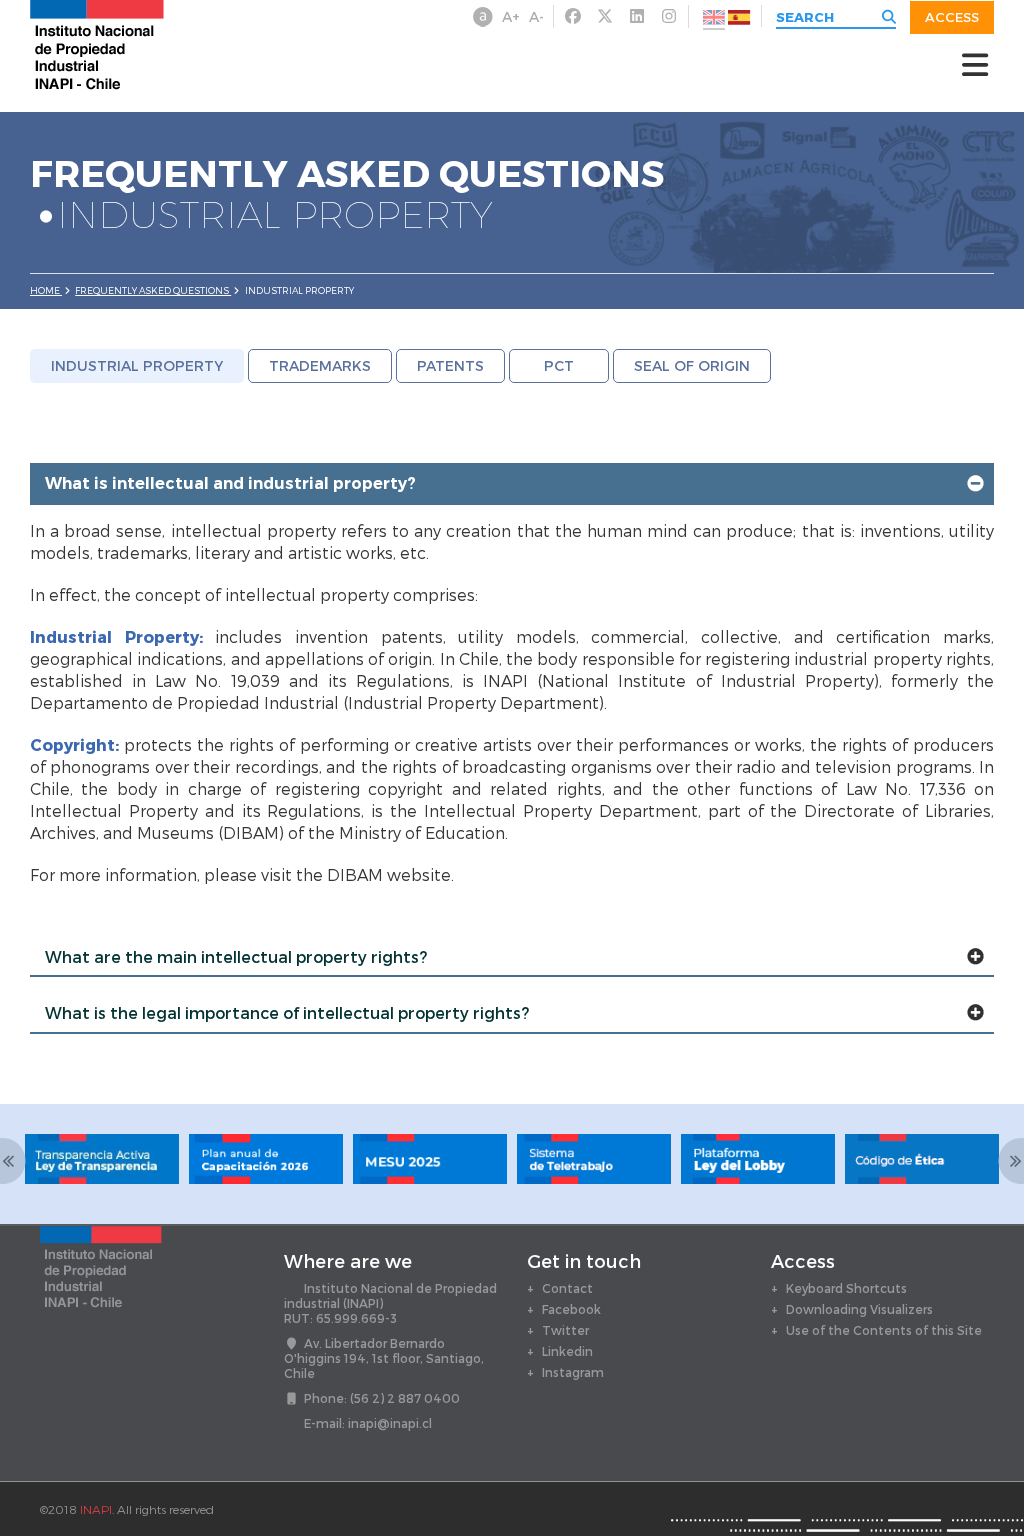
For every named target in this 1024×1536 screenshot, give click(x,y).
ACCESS (952, 17)
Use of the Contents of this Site (884, 1330)
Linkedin (567, 1351)
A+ (511, 16)
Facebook (571, 1309)
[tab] (512, 484)
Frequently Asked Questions (153, 290)
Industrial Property (137, 365)
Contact (567, 1288)
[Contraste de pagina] (483, 17)
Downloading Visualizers (859, 1309)
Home (46, 290)
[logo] (97, 43)
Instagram (573, 1372)
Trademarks (320, 365)
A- (536, 16)
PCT (559, 365)
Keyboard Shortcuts (846, 1288)
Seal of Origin (692, 365)
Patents (450, 365)
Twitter (565, 1330)
